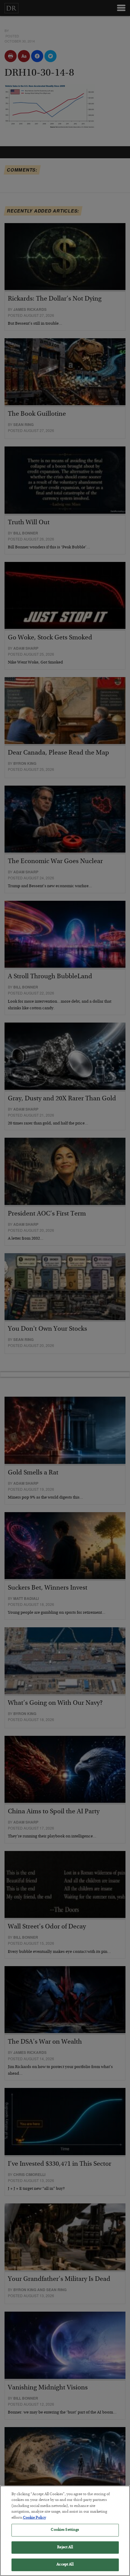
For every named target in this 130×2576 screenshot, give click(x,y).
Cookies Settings (65, 2530)
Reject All (65, 2548)
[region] (65, 2531)
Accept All (65, 2565)
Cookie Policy (34, 2518)
